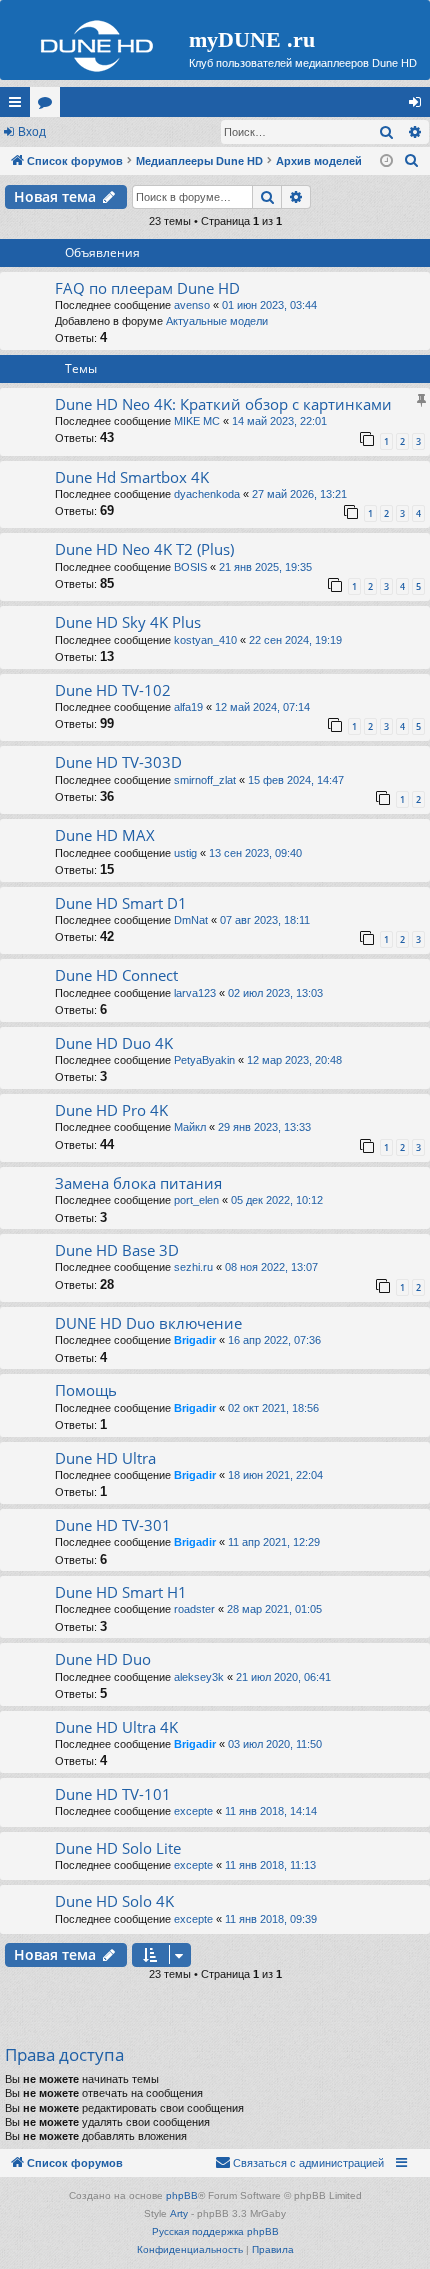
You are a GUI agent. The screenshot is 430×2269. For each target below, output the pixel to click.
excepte (193, 1811)
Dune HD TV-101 (113, 1794)
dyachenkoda (207, 494)
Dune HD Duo (103, 1659)
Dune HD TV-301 (113, 1525)
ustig (185, 853)
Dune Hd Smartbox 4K (132, 477)
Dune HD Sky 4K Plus (128, 622)
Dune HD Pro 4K (111, 1110)
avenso (192, 305)
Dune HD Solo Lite (118, 1848)
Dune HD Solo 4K (114, 1901)
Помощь (86, 1390)
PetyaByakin (204, 1060)
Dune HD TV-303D (118, 762)
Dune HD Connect (116, 975)
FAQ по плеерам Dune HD (147, 288)
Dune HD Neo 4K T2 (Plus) (144, 549)
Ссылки (19, 106)
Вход (32, 132)
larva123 (195, 993)
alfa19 (188, 707)
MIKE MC (197, 421)
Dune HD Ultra (105, 1458)
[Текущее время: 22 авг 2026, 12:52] (386, 161)
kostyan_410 (205, 640)
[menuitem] (412, 161)
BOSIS (190, 567)
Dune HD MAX (105, 835)
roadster (194, 1609)
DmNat (191, 920)
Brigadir (195, 1340)
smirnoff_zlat (205, 780)
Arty (179, 2213)
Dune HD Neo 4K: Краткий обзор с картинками (223, 404)
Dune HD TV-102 (113, 690)
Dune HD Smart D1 (121, 903)
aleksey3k (199, 1677)
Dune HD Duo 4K (114, 1043)
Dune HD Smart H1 (121, 1592)
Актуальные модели (217, 321)
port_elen (196, 1200)
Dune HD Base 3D (117, 1250)
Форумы (49, 106)
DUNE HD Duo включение (148, 1323)
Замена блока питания (138, 1183)
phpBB (182, 2195)
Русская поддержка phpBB (215, 2231)
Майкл (190, 1127)
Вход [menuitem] (419, 106)
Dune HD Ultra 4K (116, 1727)
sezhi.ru (193, 1267)
